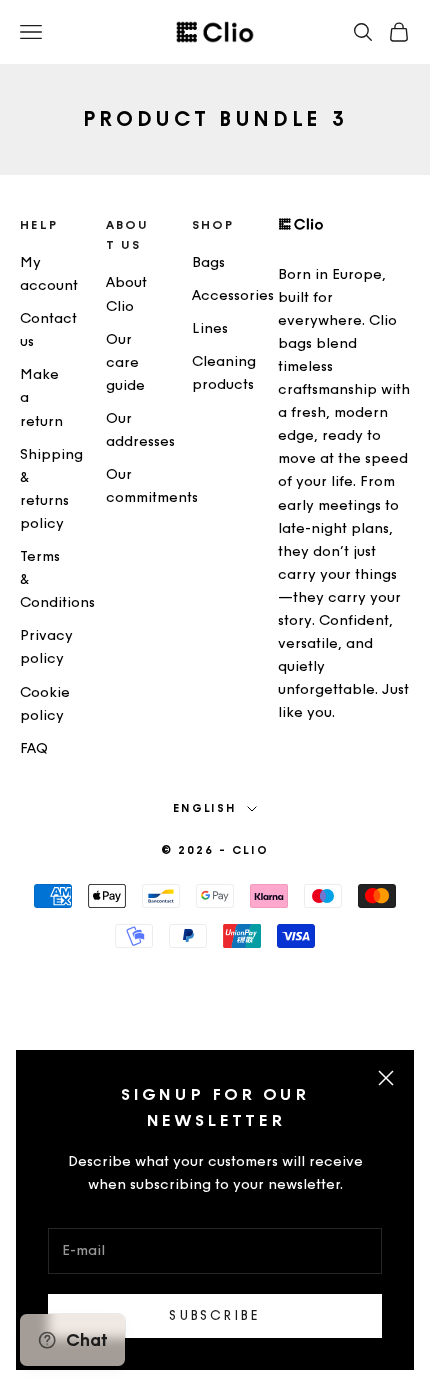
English (205, 808)
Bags (208, 262)
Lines (210, 328)
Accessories (233, 295)
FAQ (34, 748)
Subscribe (214, 1315)
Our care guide (125, 362)
